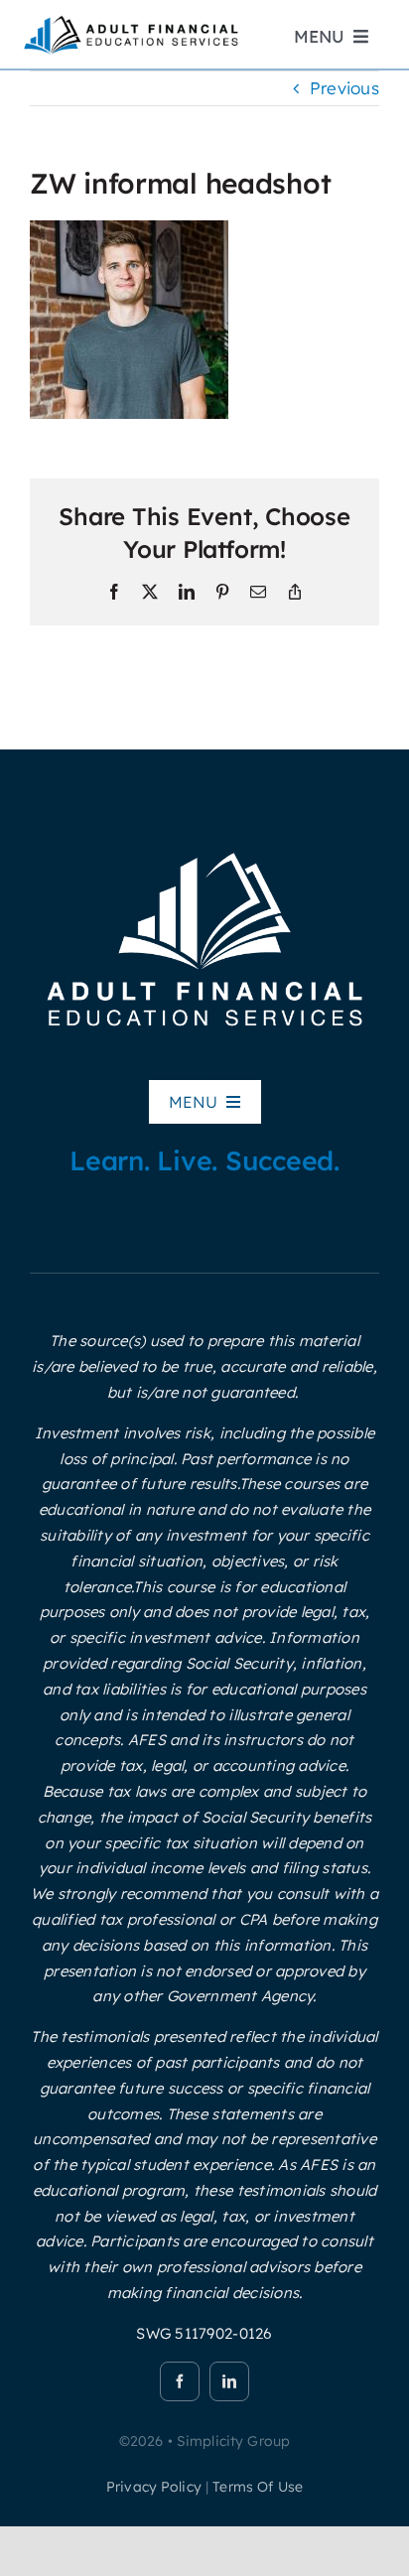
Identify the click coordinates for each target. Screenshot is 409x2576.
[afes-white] (204, 849)
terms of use (258, 2487)
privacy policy (154, 2487)
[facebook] (180, 2381)
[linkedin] (229, 2381)
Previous (344, 88)
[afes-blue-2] (131, 20)
